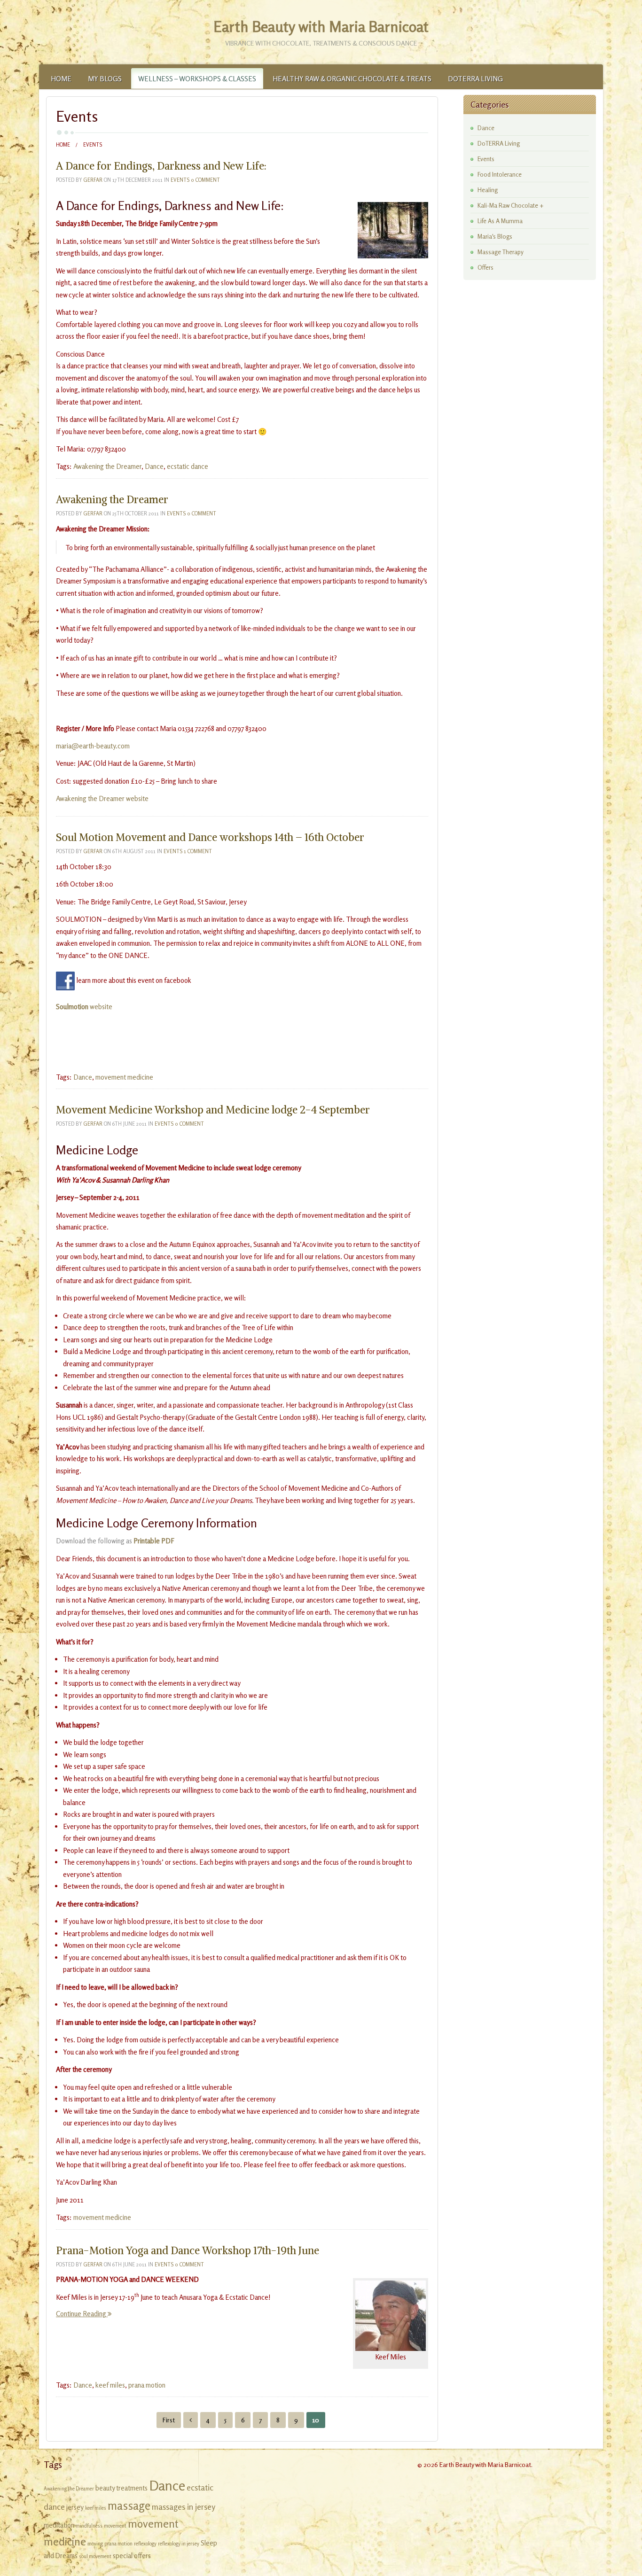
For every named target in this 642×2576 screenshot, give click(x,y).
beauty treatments (121, 2488)
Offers (485, 267)
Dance (154, 466)
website (84, 1007)
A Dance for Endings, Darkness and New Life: (161, 166)
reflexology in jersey (179, 2544)
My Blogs (105, 79)
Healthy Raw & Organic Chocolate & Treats (352, 79)
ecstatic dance (188, 466)
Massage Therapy (501, 252)
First (169, 2420)
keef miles (110, 2385)
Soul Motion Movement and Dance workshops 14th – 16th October (210, 837)
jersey (75, 2507)
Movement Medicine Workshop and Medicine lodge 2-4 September (213, 1110)
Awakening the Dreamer (107, 466)
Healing (488, 190)
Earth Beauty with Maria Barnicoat (321, 27)
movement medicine (124, 1077)
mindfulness (89, 2526)
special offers (132, 2556)
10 (316, 2420)
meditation (59, 2525)
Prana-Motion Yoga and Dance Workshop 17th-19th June (188, 2250)
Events (180, 180)
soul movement (95, 2557)
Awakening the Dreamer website (102, 798)
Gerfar (93, 180)
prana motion (147, 2385)
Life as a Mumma (500, 221)
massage (129, 2506)
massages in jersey (184, 2507)
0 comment (205, 180)
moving (95, 2544)
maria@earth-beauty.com (93, 746)
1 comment (198, 851)
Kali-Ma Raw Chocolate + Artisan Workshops (511, 206)
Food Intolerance (500, 174)
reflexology (145, 2544)
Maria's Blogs (495, 236)
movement (115, 2526)
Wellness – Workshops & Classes (197, 79)
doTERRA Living (475, 79)
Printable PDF (154, 1541)
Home (61, 79)
